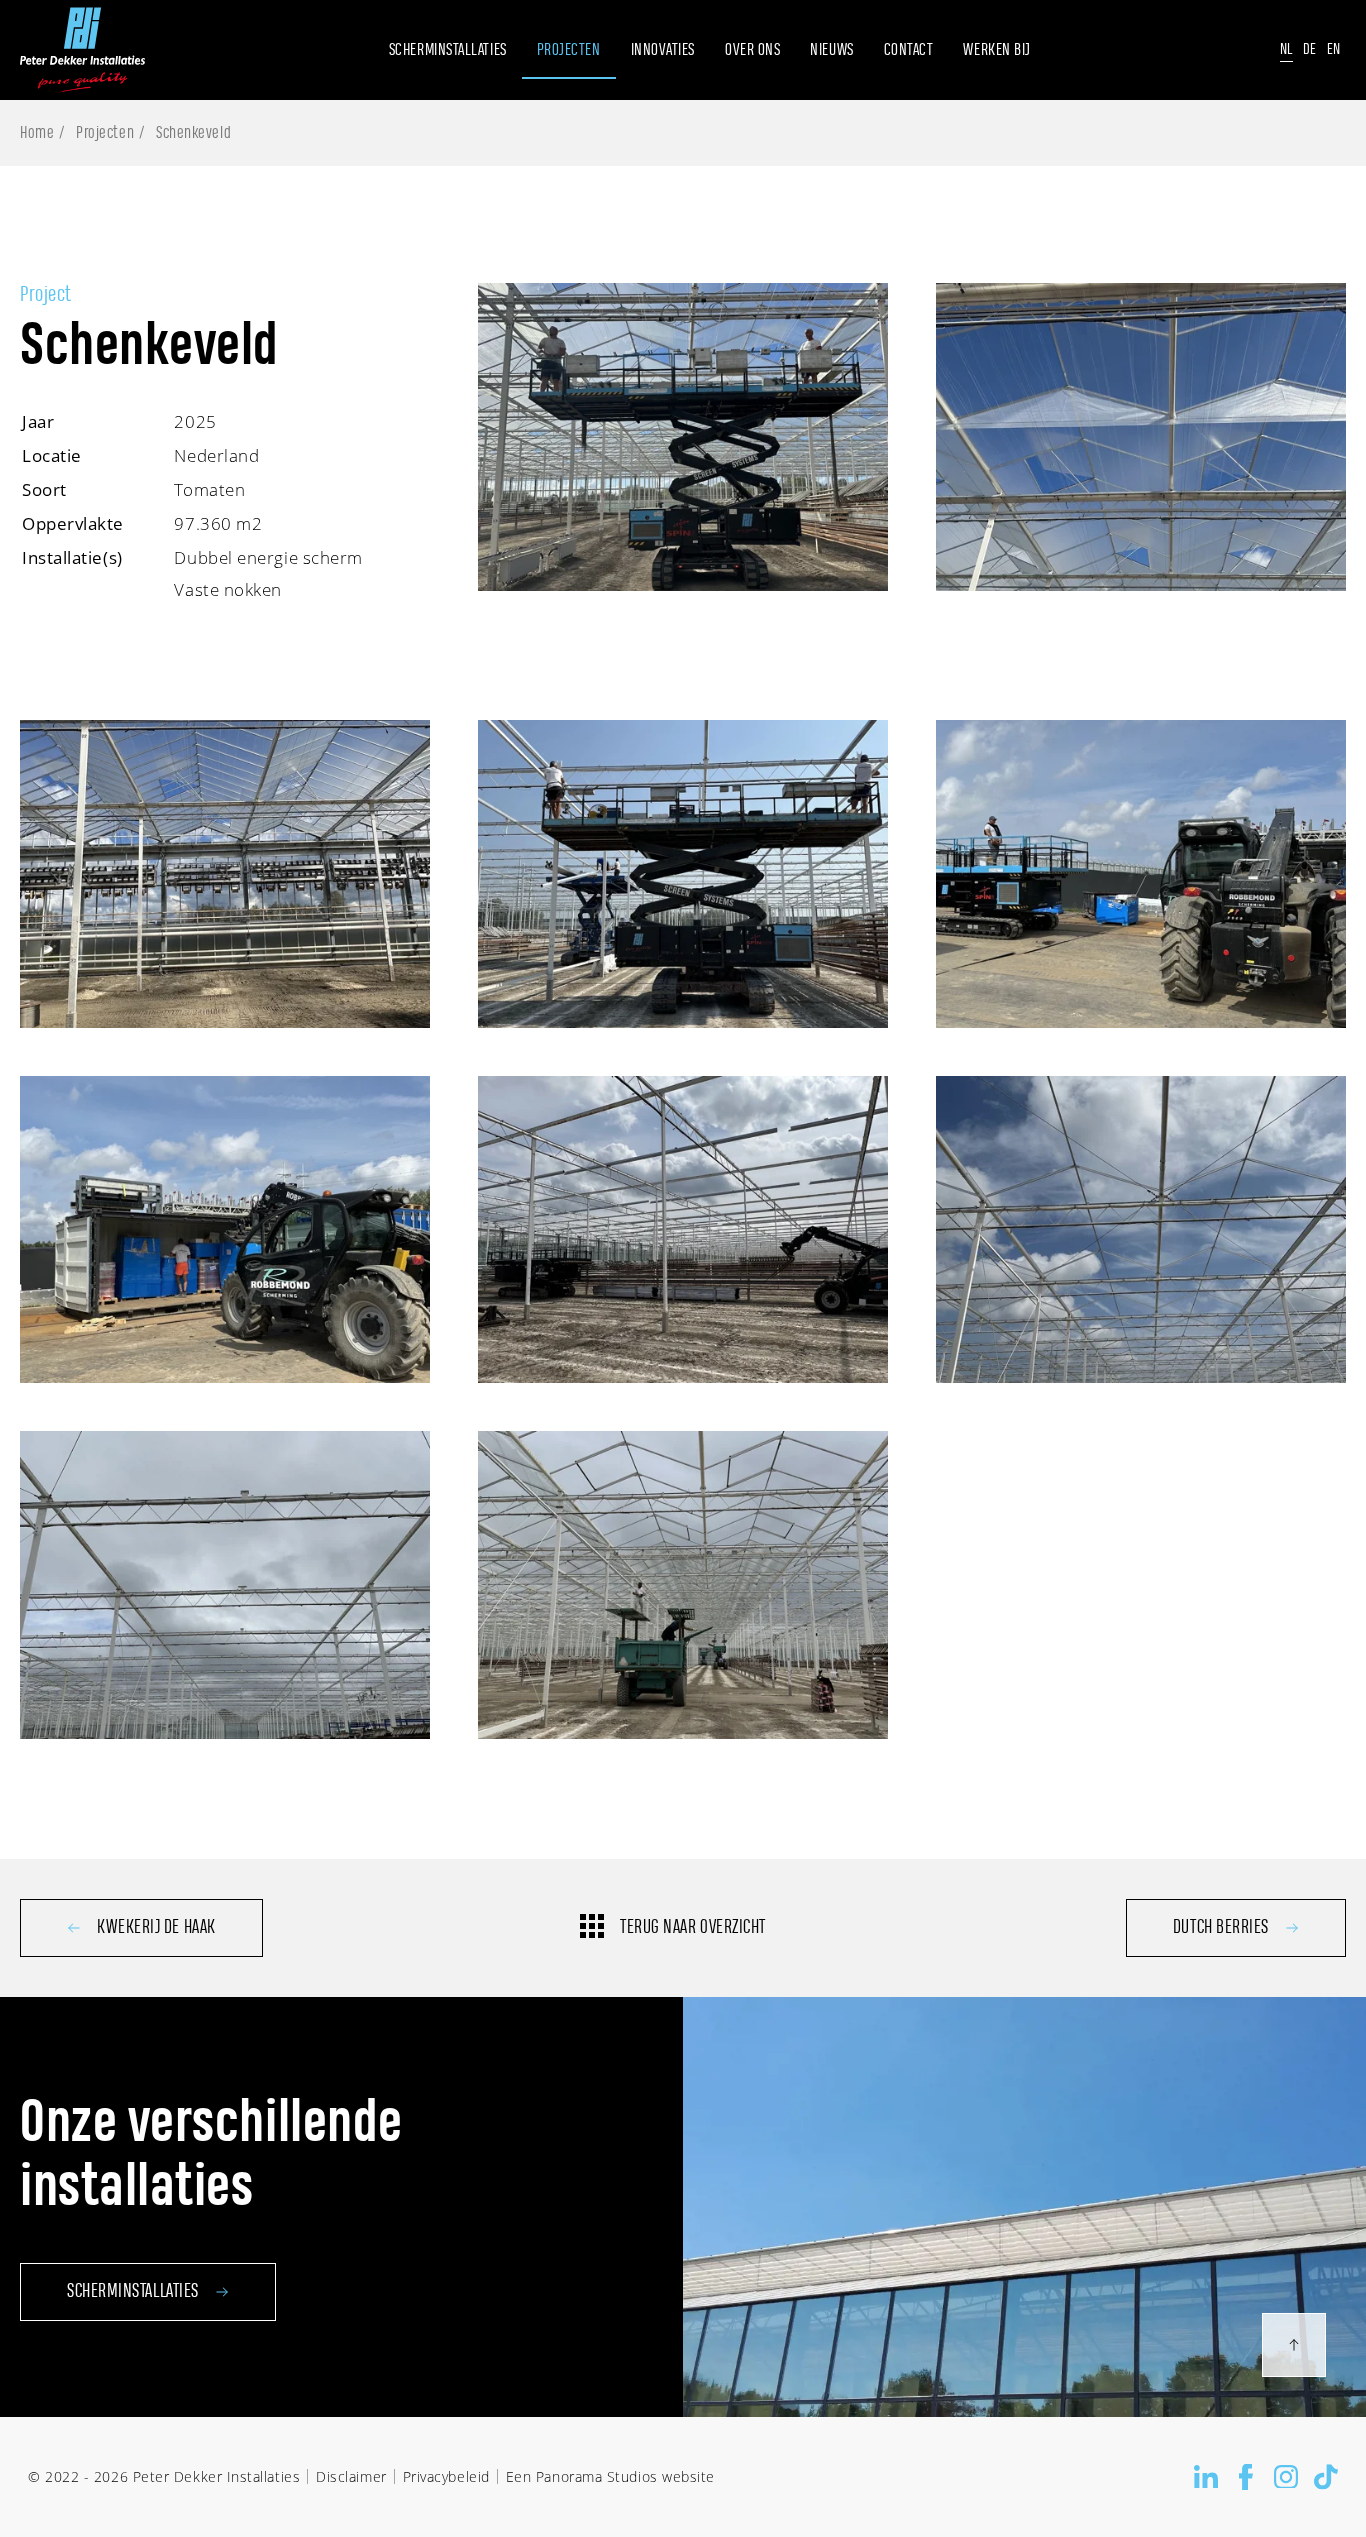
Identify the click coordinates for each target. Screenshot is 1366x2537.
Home (37, 133)
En (1334, 49)
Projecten (105, 133)
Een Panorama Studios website (610, 2476)
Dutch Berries (1221, 1928)
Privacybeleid (446, 2476)
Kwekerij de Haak (156, 1928)
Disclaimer (351, 2476)
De (1310, 49)
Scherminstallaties (133, 2292)
